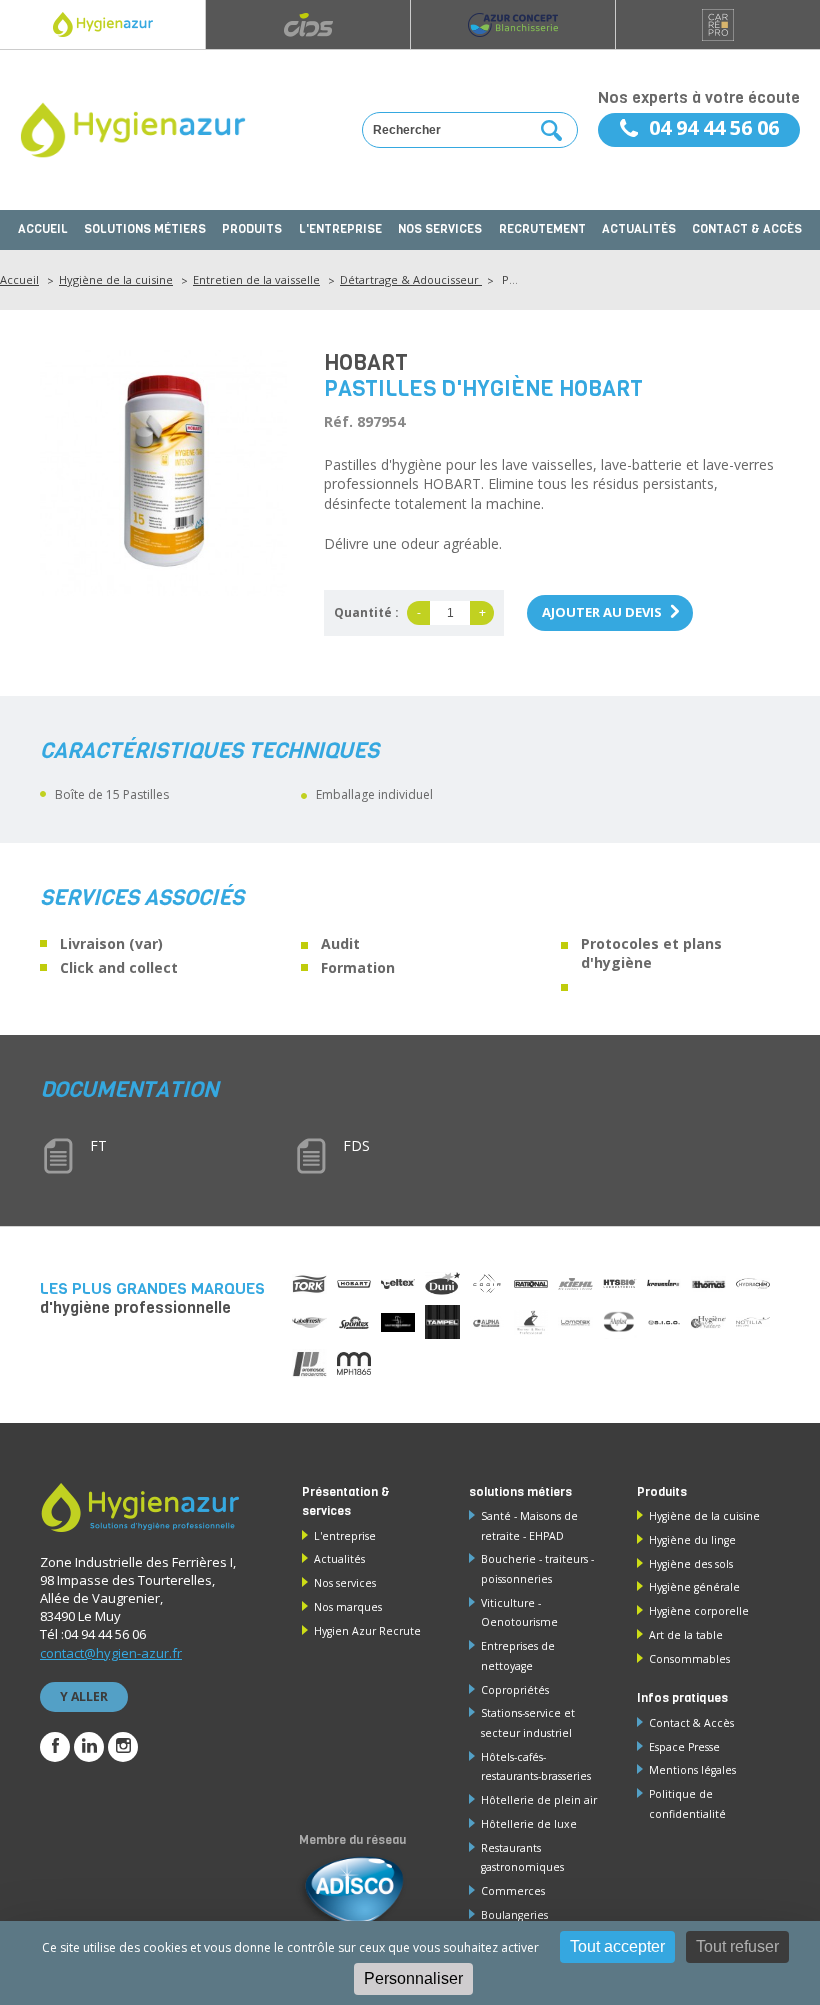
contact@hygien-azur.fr (111, 1653)
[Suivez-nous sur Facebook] (55, 1747)
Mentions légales (692, 1770)
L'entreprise (340, 229)
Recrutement (542, 229)
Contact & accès (747, 229)
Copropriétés (515, 1690)
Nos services (440, 229)
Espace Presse (684, 1747)
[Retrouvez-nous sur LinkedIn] (89, 1747)
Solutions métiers (145, 229)
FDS (356, 1145)
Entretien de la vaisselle (256, 279)
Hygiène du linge (692, 1540)
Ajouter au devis (602, 612)
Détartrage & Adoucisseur (411, 279)
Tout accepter (617, 1946)
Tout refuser (737, 1946)
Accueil (43, 229)
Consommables (689, 1659)
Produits (252, 229)
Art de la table (686, 1635)
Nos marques (348, 1607)
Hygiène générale (694, 1587)
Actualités (639, 229)
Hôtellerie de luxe (529, 1824)
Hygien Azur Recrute (367, 1631)
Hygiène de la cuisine (116, 279)
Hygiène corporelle (699, 1611)
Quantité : (366, 612)
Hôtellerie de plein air (539, 1800)
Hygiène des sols (691, 1564)
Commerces (513, 1891)
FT (98, 1145)
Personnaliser (413, 1978)
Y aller (84, 1696)
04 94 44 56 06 (714, 127)
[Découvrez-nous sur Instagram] (123, 1747)
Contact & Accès (691, 1723)
